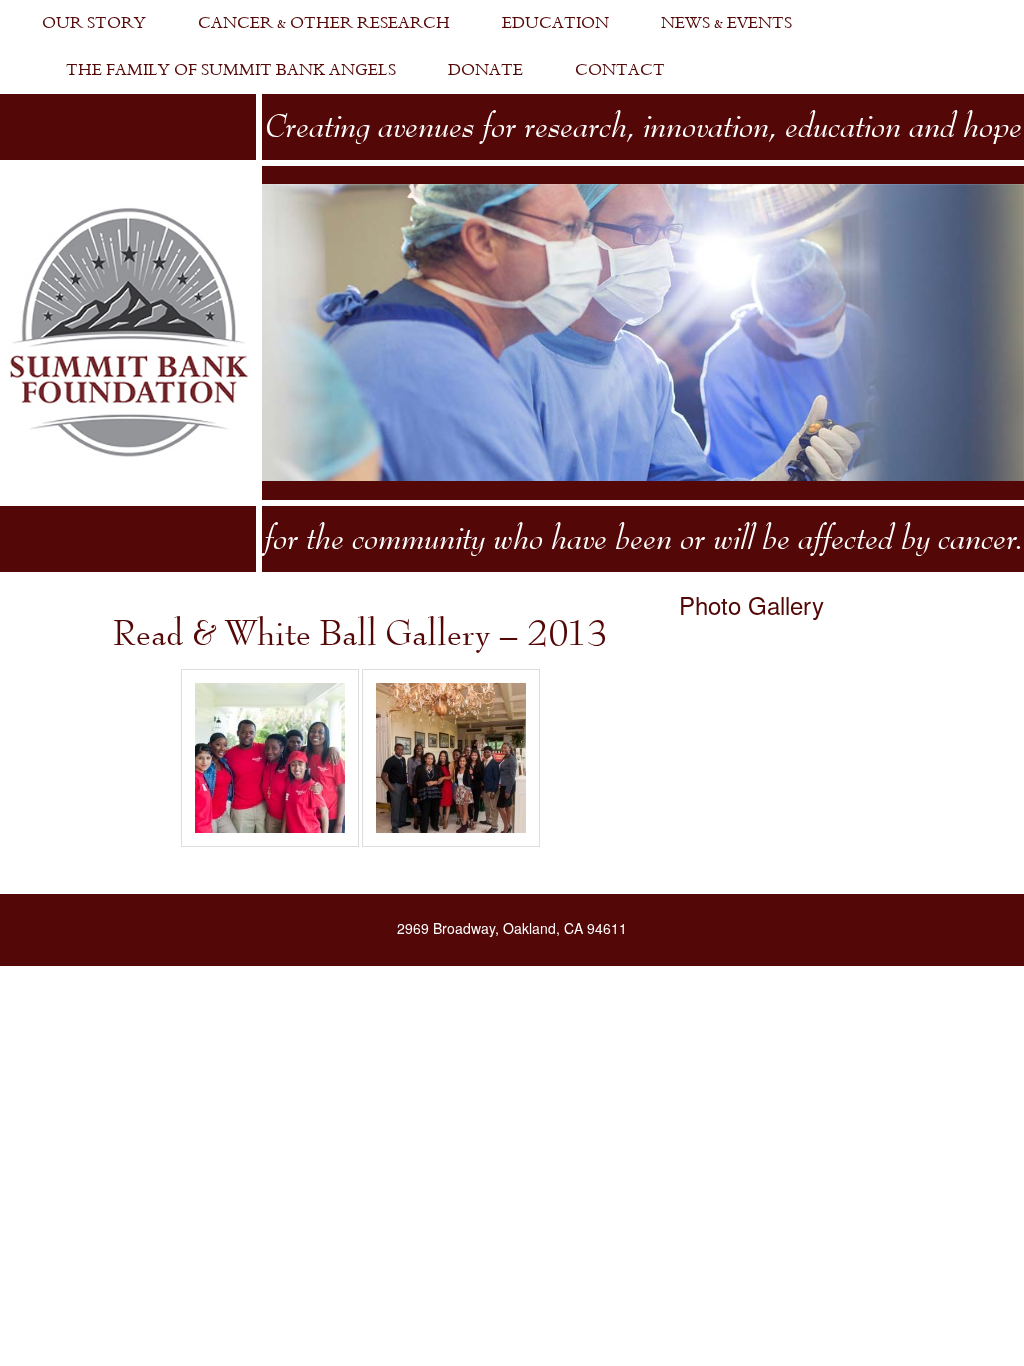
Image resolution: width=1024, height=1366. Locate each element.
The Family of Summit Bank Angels (231, 70)
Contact (620, 70)
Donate (485, 70)
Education (555, 23)
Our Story (94, 23)
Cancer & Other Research (324, 23)
